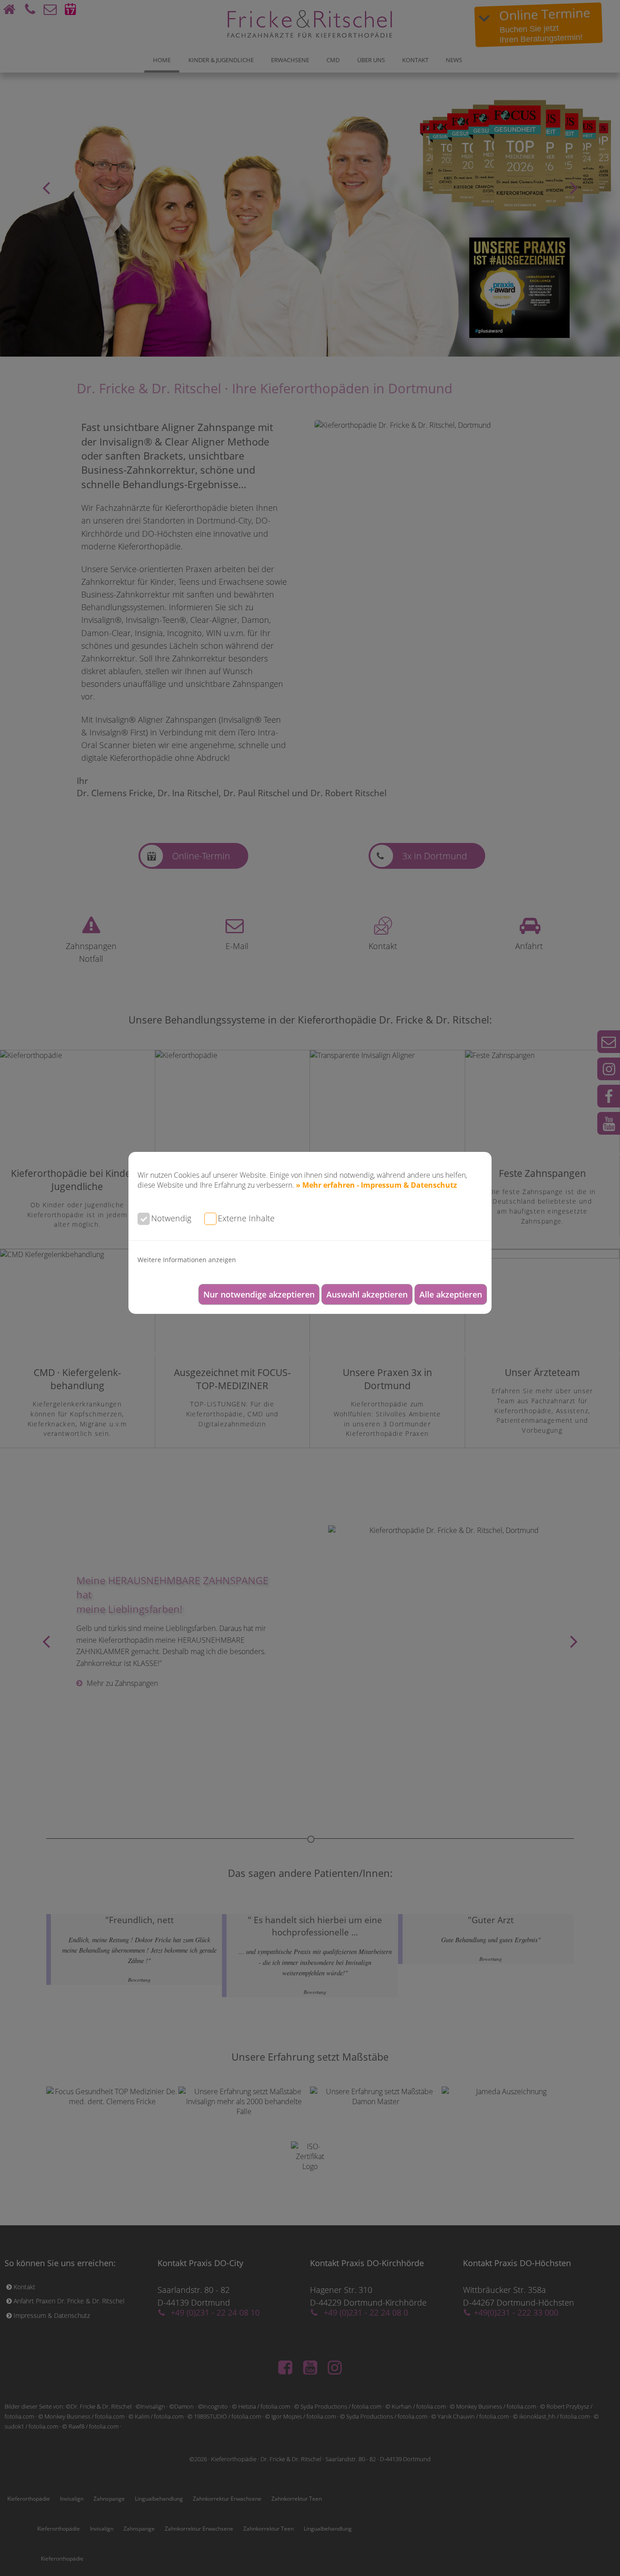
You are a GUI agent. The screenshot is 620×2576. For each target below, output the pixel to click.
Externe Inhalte (246, 1218)
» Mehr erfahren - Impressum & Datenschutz (376, 1185)
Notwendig (171, 1218)
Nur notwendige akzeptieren (259, 1294)
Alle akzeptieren (451, 1294)
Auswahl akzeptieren (367, 1294)
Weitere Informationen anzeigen (187, 1260)
